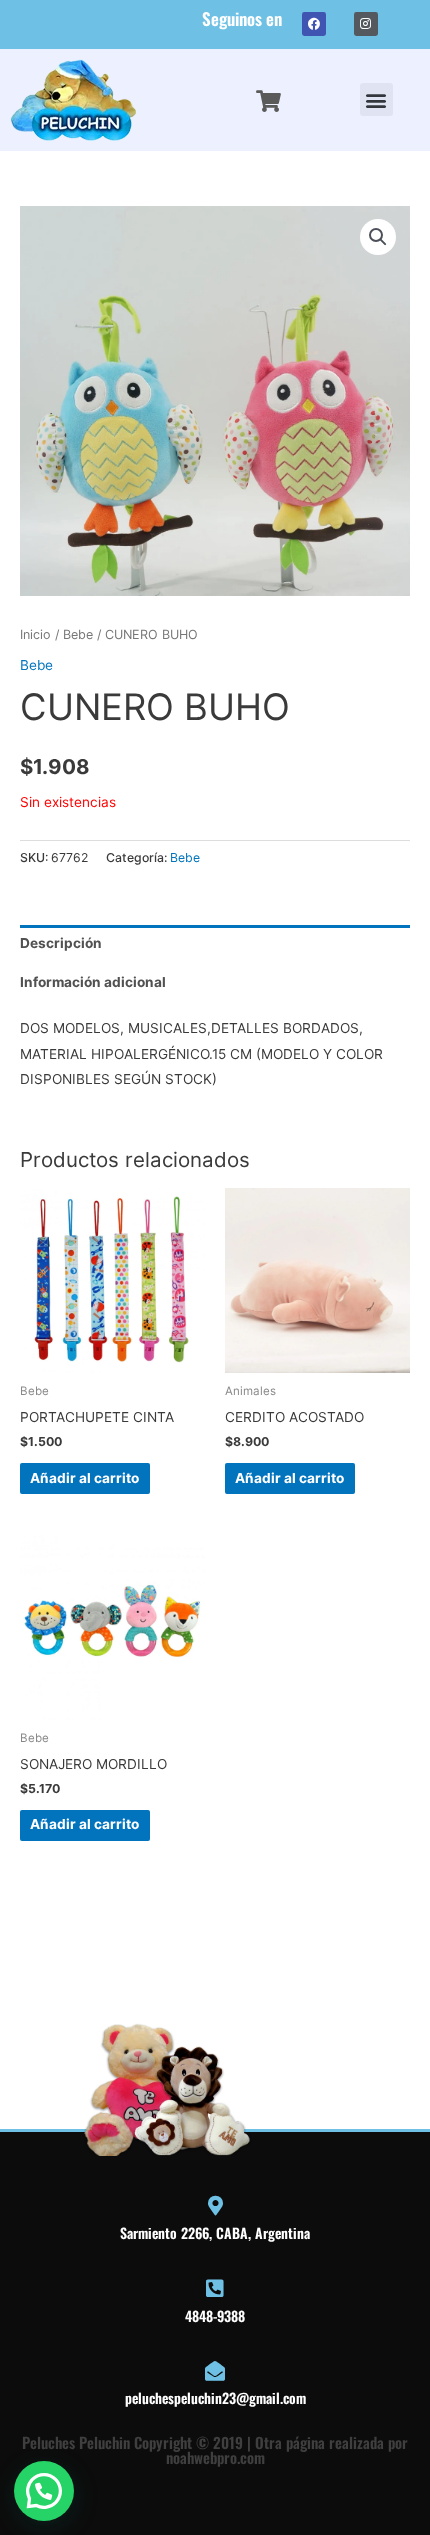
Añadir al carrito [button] (84, 1478)
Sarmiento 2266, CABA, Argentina (215, 2232)
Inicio (35, 634)
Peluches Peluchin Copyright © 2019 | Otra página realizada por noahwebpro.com (215, 2449)
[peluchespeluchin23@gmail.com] (215, 2371)
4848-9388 (215, 2315)
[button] (376, 99)
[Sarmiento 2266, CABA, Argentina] (215, 2206)
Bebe (78, 634)
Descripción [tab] (61, 943)
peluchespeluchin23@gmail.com (215, 2397)
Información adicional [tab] (93, 982)
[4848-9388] (215, 2289)
